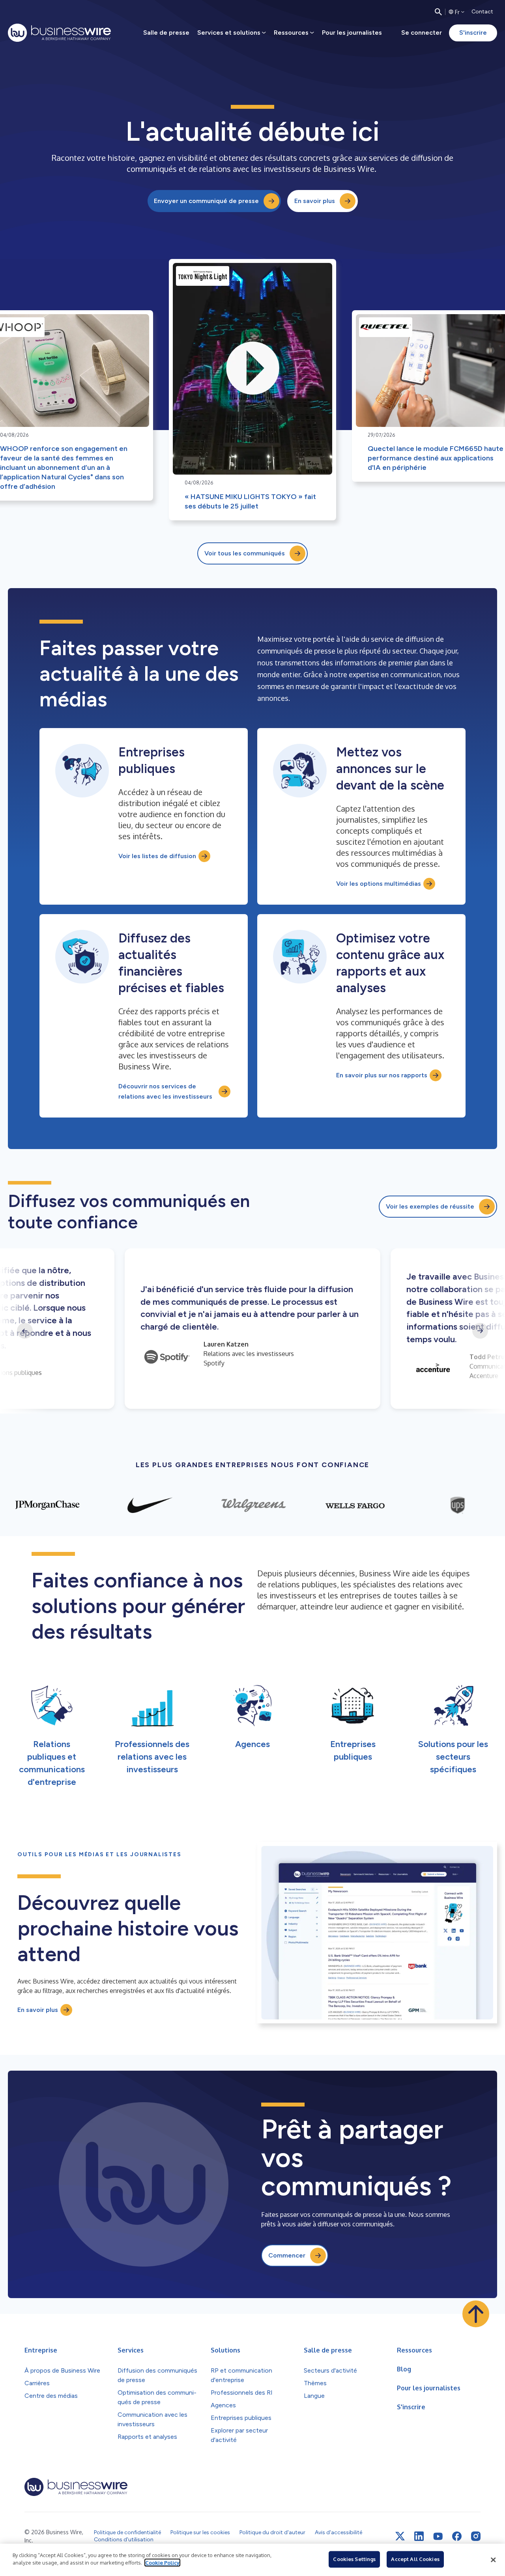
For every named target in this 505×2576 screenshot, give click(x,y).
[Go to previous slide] (25, 1331)
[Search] (438, 12)
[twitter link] (400, 2536)
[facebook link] (457, 2536)
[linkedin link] (419, 2536)
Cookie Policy (162, 2563)
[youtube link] (438, 2536)
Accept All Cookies (415, 2559)
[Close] (493, 2560)
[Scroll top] (476, 2314)
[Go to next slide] (480, 1331)
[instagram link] (476, 2536)
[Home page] (59, 33)
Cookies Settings (354, 2559)
